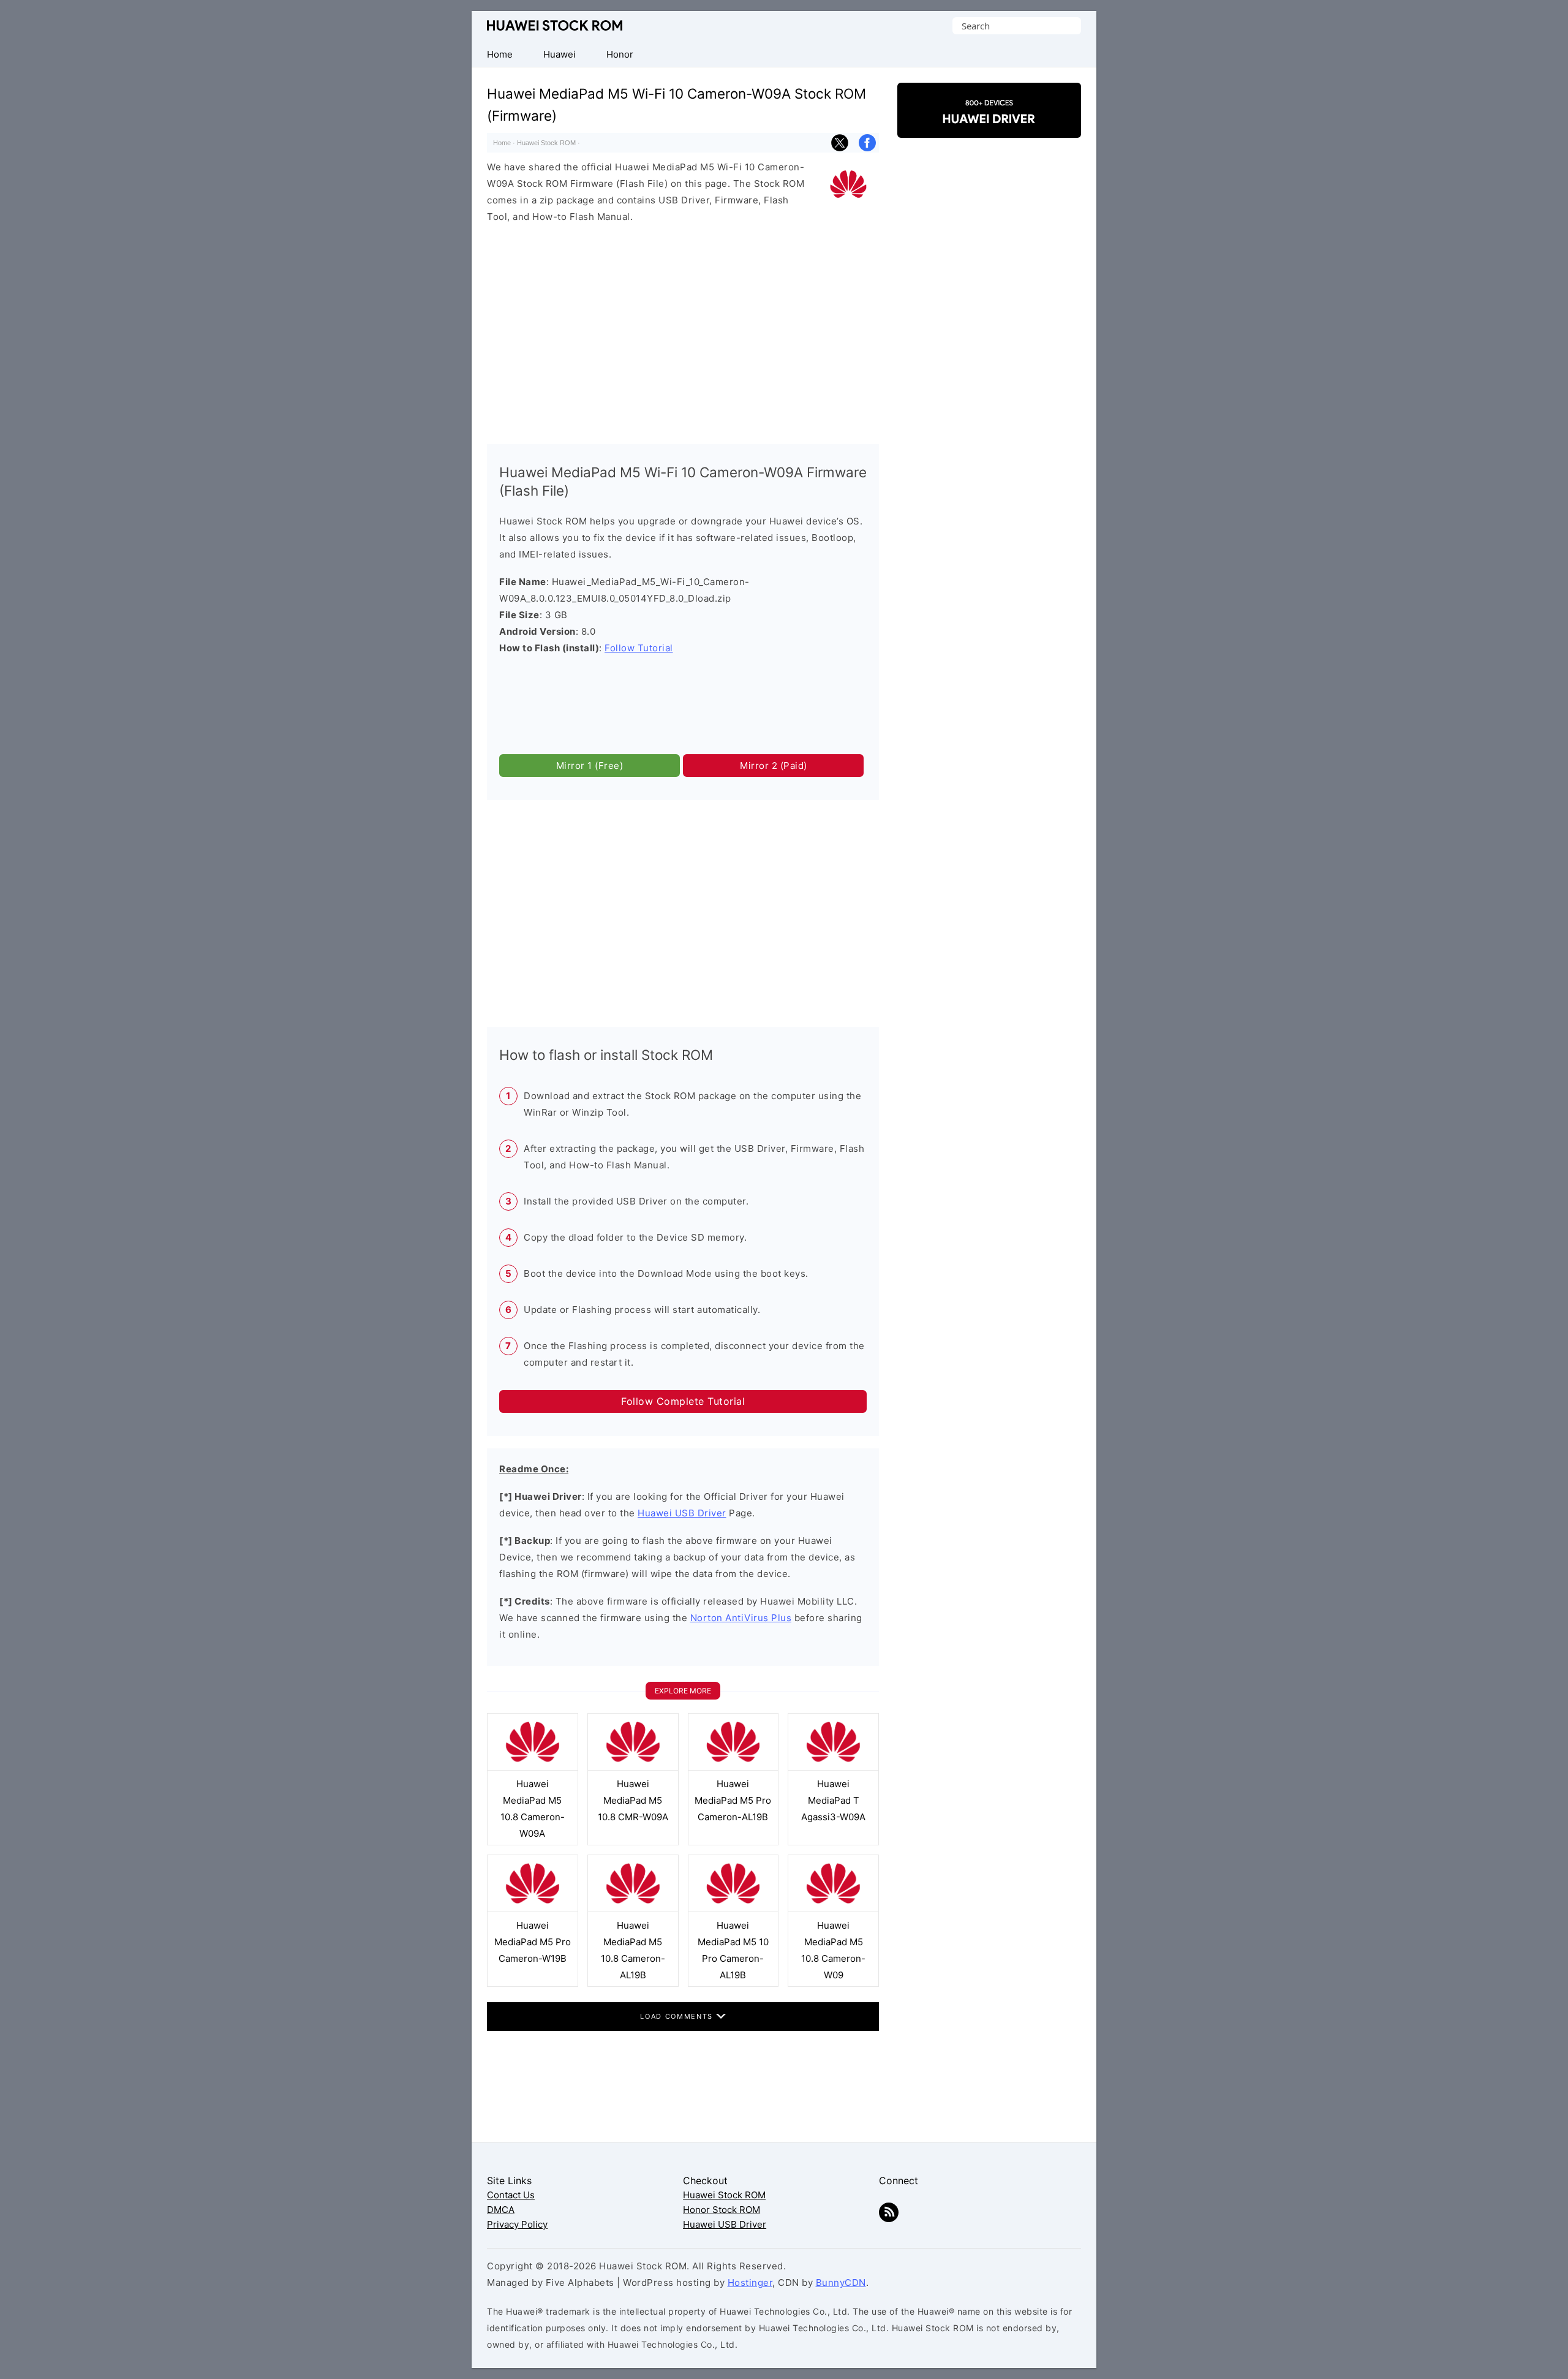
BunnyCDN (841, 2283)
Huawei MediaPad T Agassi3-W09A (833, 1800)
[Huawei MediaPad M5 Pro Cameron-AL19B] (733, 1767)
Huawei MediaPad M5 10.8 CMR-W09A (633, 1800)
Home (502, 143)
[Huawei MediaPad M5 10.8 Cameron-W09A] (533, 1767)
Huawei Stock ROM (555, 25)
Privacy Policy (517, 2224)
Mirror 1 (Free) (590, 766)
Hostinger (750, 2283)
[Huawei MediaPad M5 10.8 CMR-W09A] (633, 1767)
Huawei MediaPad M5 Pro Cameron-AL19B (733, 1800)
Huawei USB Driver (682, 1513)
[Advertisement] (683, 331)
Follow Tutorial (639, 648)
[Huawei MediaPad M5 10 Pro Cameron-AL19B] (733, 1909)
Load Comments (678, 2016)
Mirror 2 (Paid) (774, 766)
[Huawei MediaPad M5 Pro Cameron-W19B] (533, 1909)
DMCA (501, 2210)
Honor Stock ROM (722, 2210)
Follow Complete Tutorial (683, 1401)
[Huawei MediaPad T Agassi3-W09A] (833, 1767)
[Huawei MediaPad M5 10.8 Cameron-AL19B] (633, 1909)
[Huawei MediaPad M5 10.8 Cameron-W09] (833, 1909)
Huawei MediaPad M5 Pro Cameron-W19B (533, 1942)
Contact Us (511, 2195)
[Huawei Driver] (989, 127)
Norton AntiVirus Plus (741, 1618)
